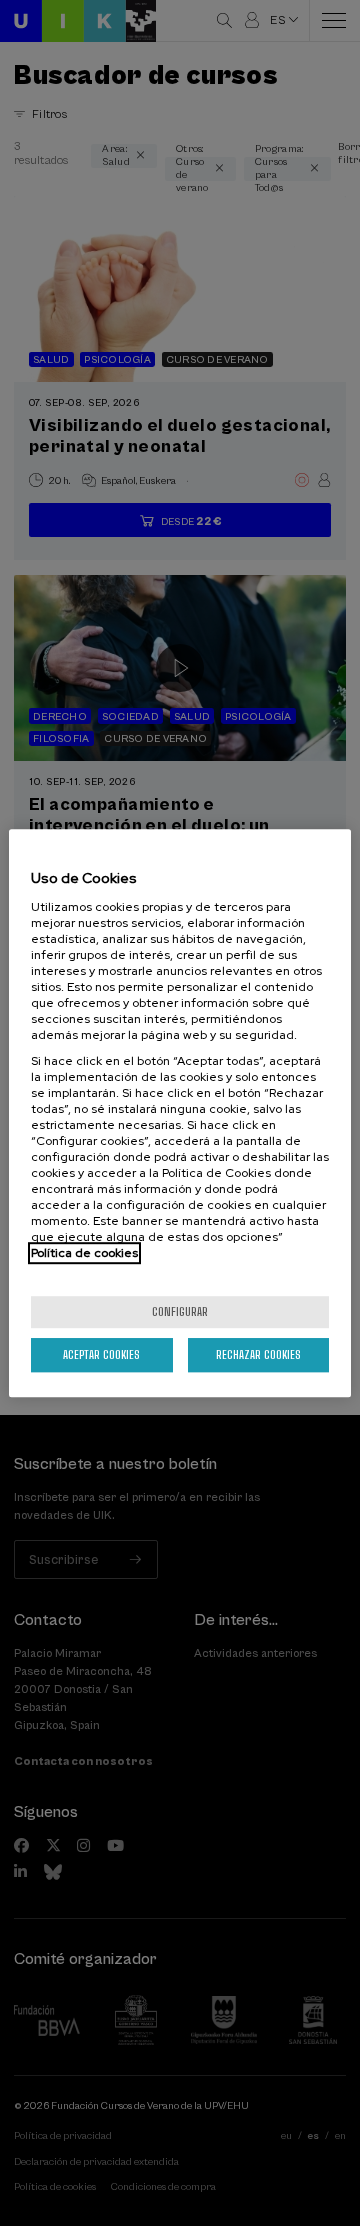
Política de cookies (84, 1253)
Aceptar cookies (101, 1354)
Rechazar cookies (258, 1354)
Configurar (180, 1311)
